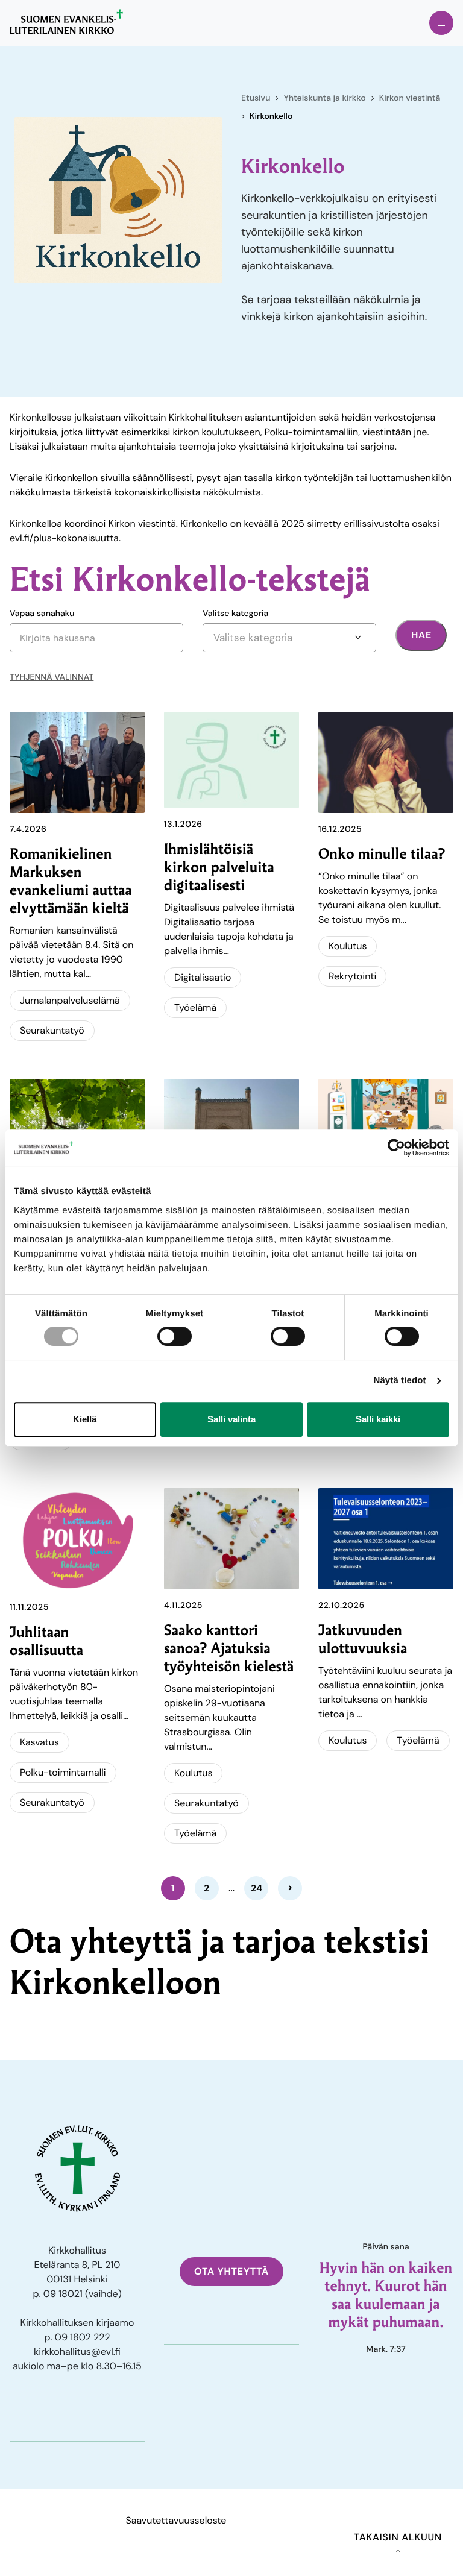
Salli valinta (231, 1419)
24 (257, 1888)
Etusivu (256, 98)
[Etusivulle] (66, 22)
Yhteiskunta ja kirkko (324, 98)
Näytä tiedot (400, 1381)
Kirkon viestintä (410, 98)
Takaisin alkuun (398, 2537)
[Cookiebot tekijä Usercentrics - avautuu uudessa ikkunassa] (396, 1148)
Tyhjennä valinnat (52, 677)
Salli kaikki (378, 1419)
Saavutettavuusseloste (176, 2520)
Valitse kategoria (235, 614)
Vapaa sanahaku (42, 614)
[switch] (175, 1336)
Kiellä (85, 1419)
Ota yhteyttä (231, 2271)
